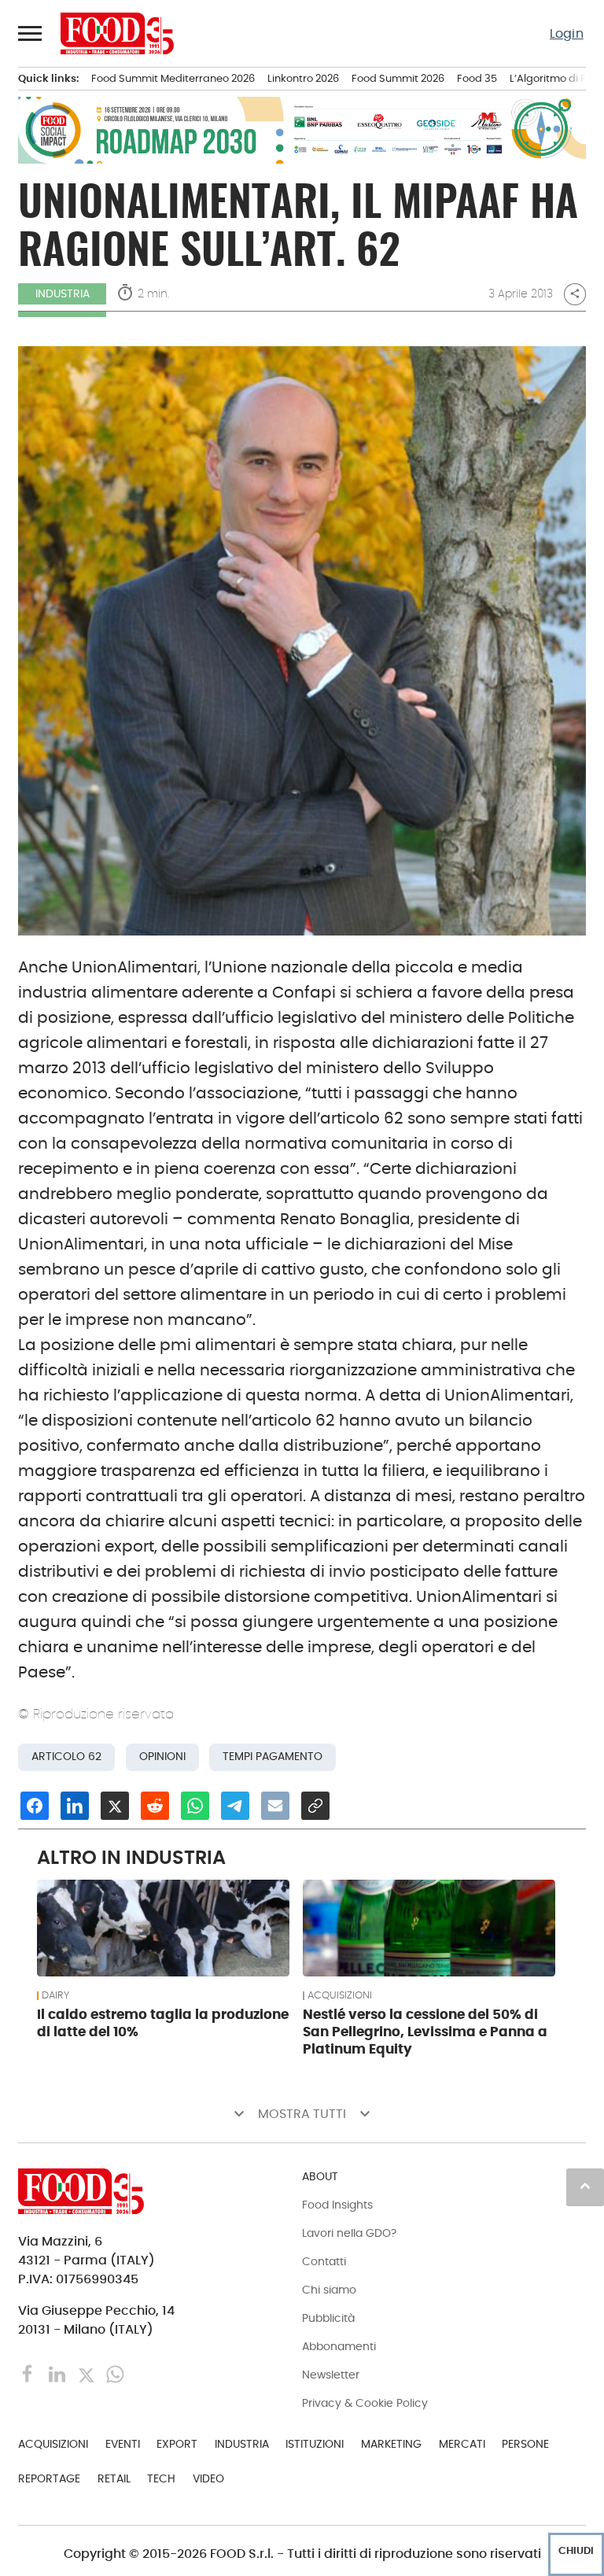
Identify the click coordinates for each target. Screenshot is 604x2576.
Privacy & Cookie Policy (365, 2403)
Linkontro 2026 (303, 78)
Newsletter (331, 2375)
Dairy (55, 1995)
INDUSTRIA (63, 293)
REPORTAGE (49, 2478)
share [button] (575, 293)
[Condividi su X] (115, 1806)
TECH (161, 2478)
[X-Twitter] (88, 2373)
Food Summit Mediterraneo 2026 (173, 78)
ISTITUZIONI (315, 2444)
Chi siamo (329, 2290)
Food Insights (337, 2205)
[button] (31, 33)
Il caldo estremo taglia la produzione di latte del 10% (163, 2023)
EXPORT (177, 2444)
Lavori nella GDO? (349, 2233)
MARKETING (391, 2444)
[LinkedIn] (59, 2373)
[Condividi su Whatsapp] (195, 1806)
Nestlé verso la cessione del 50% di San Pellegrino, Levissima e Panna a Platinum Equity (425, 2032)
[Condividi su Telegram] (235, 1806)
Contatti (324, 2261)
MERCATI (462, 2444)
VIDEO (208, 2478)
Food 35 (477, 78)
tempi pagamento (273, 1757)
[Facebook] (29, 2373)
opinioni (162, 1757)
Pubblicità (328, 2318)
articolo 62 (66, 1757)
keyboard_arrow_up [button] (585, 2186)
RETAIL (114, 2478)
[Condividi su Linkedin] (75, 1806)
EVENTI (123, 2444)
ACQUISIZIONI (340, 1995)
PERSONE (525, 2444)
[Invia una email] (275, 1806)
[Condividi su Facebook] (35, 1806)
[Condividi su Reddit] (155, 1806)
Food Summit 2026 (398, 78)
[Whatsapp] (115, 2373)
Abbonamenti (339, 2346)
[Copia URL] (315, 1806)
